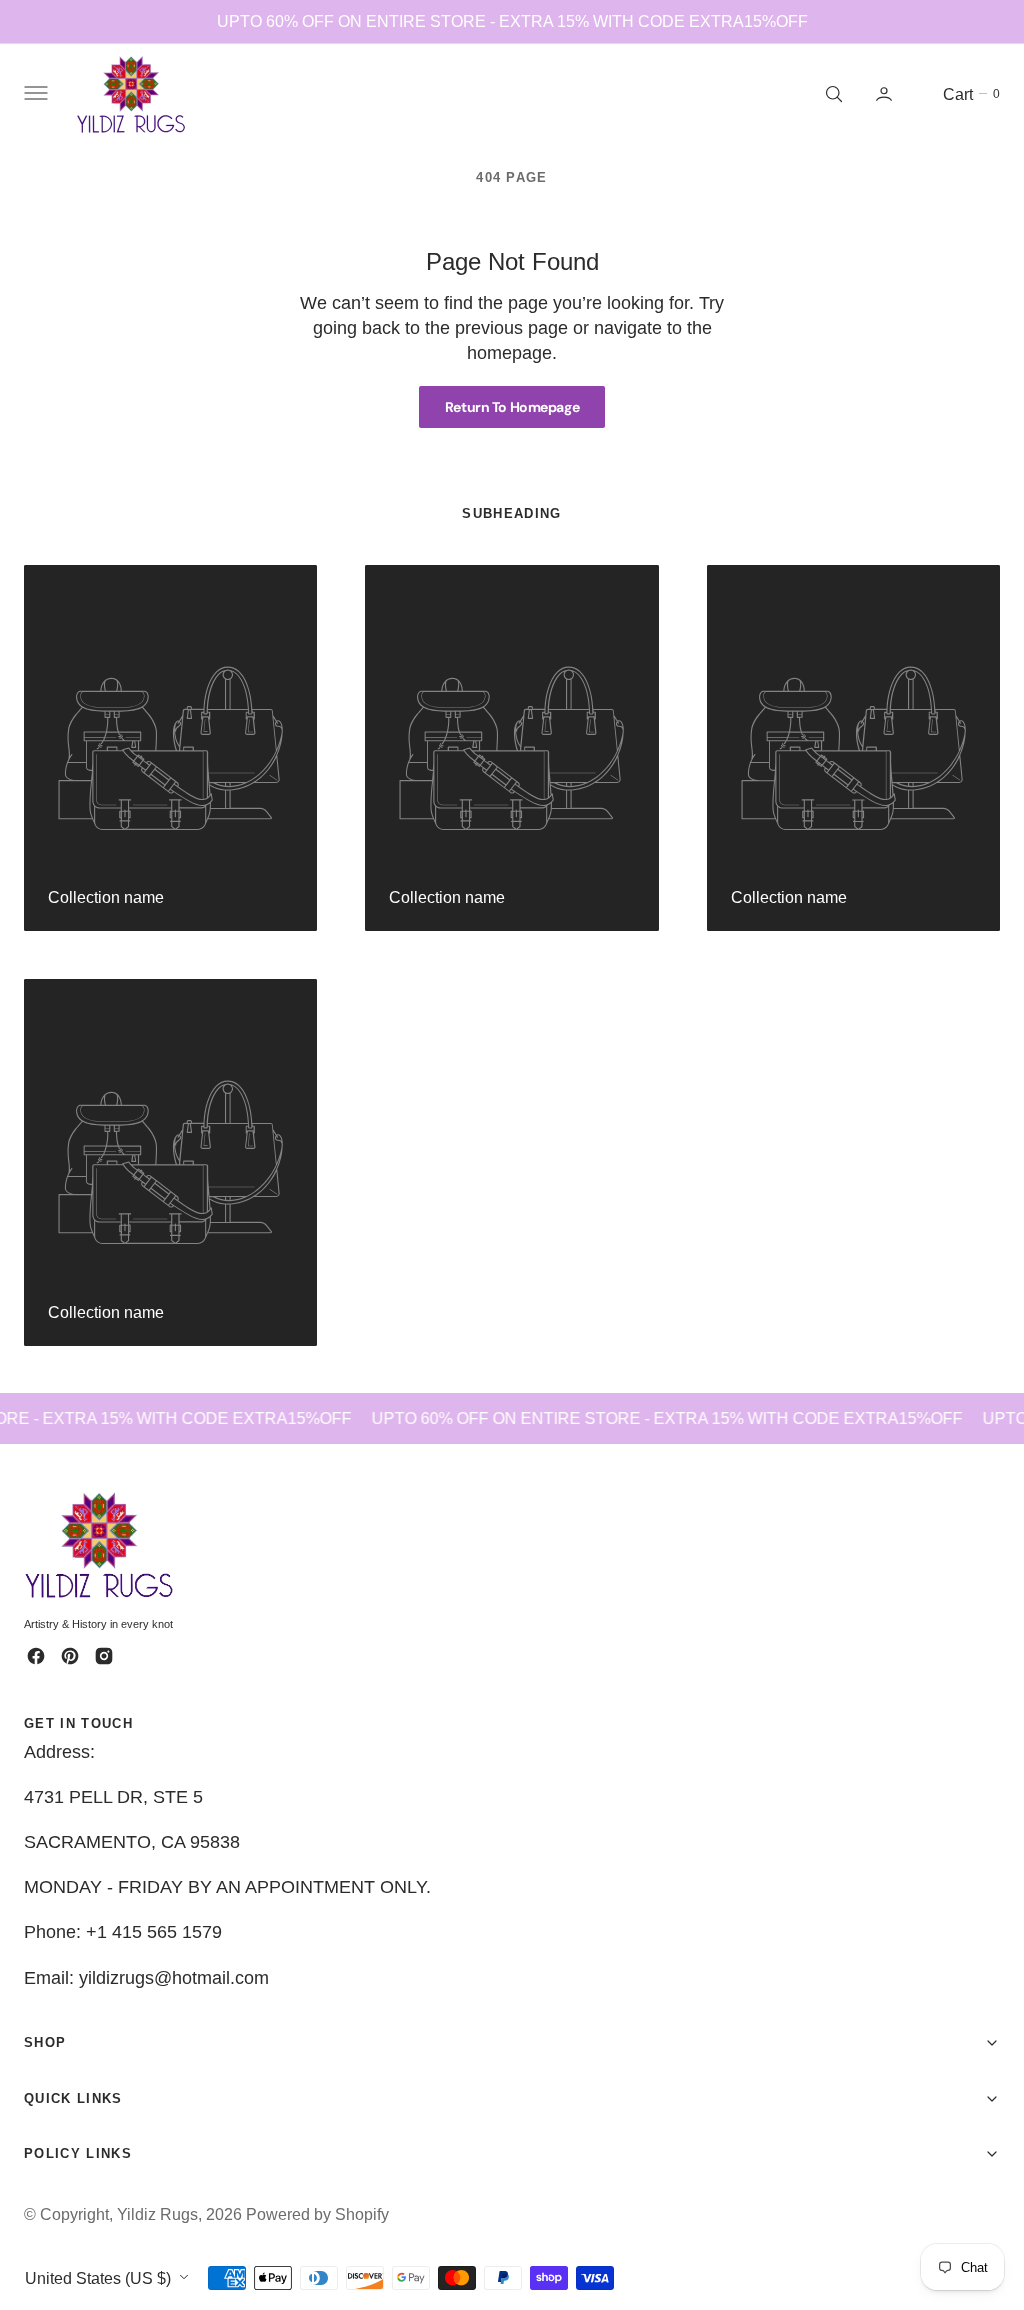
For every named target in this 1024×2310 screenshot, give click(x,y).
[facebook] (36, 1656)
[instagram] (104, 1656)
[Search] (832, 94)
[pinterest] (70, 1656)
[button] (34, 94)
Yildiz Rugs (157, 2214)
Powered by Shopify (317, 2214)
